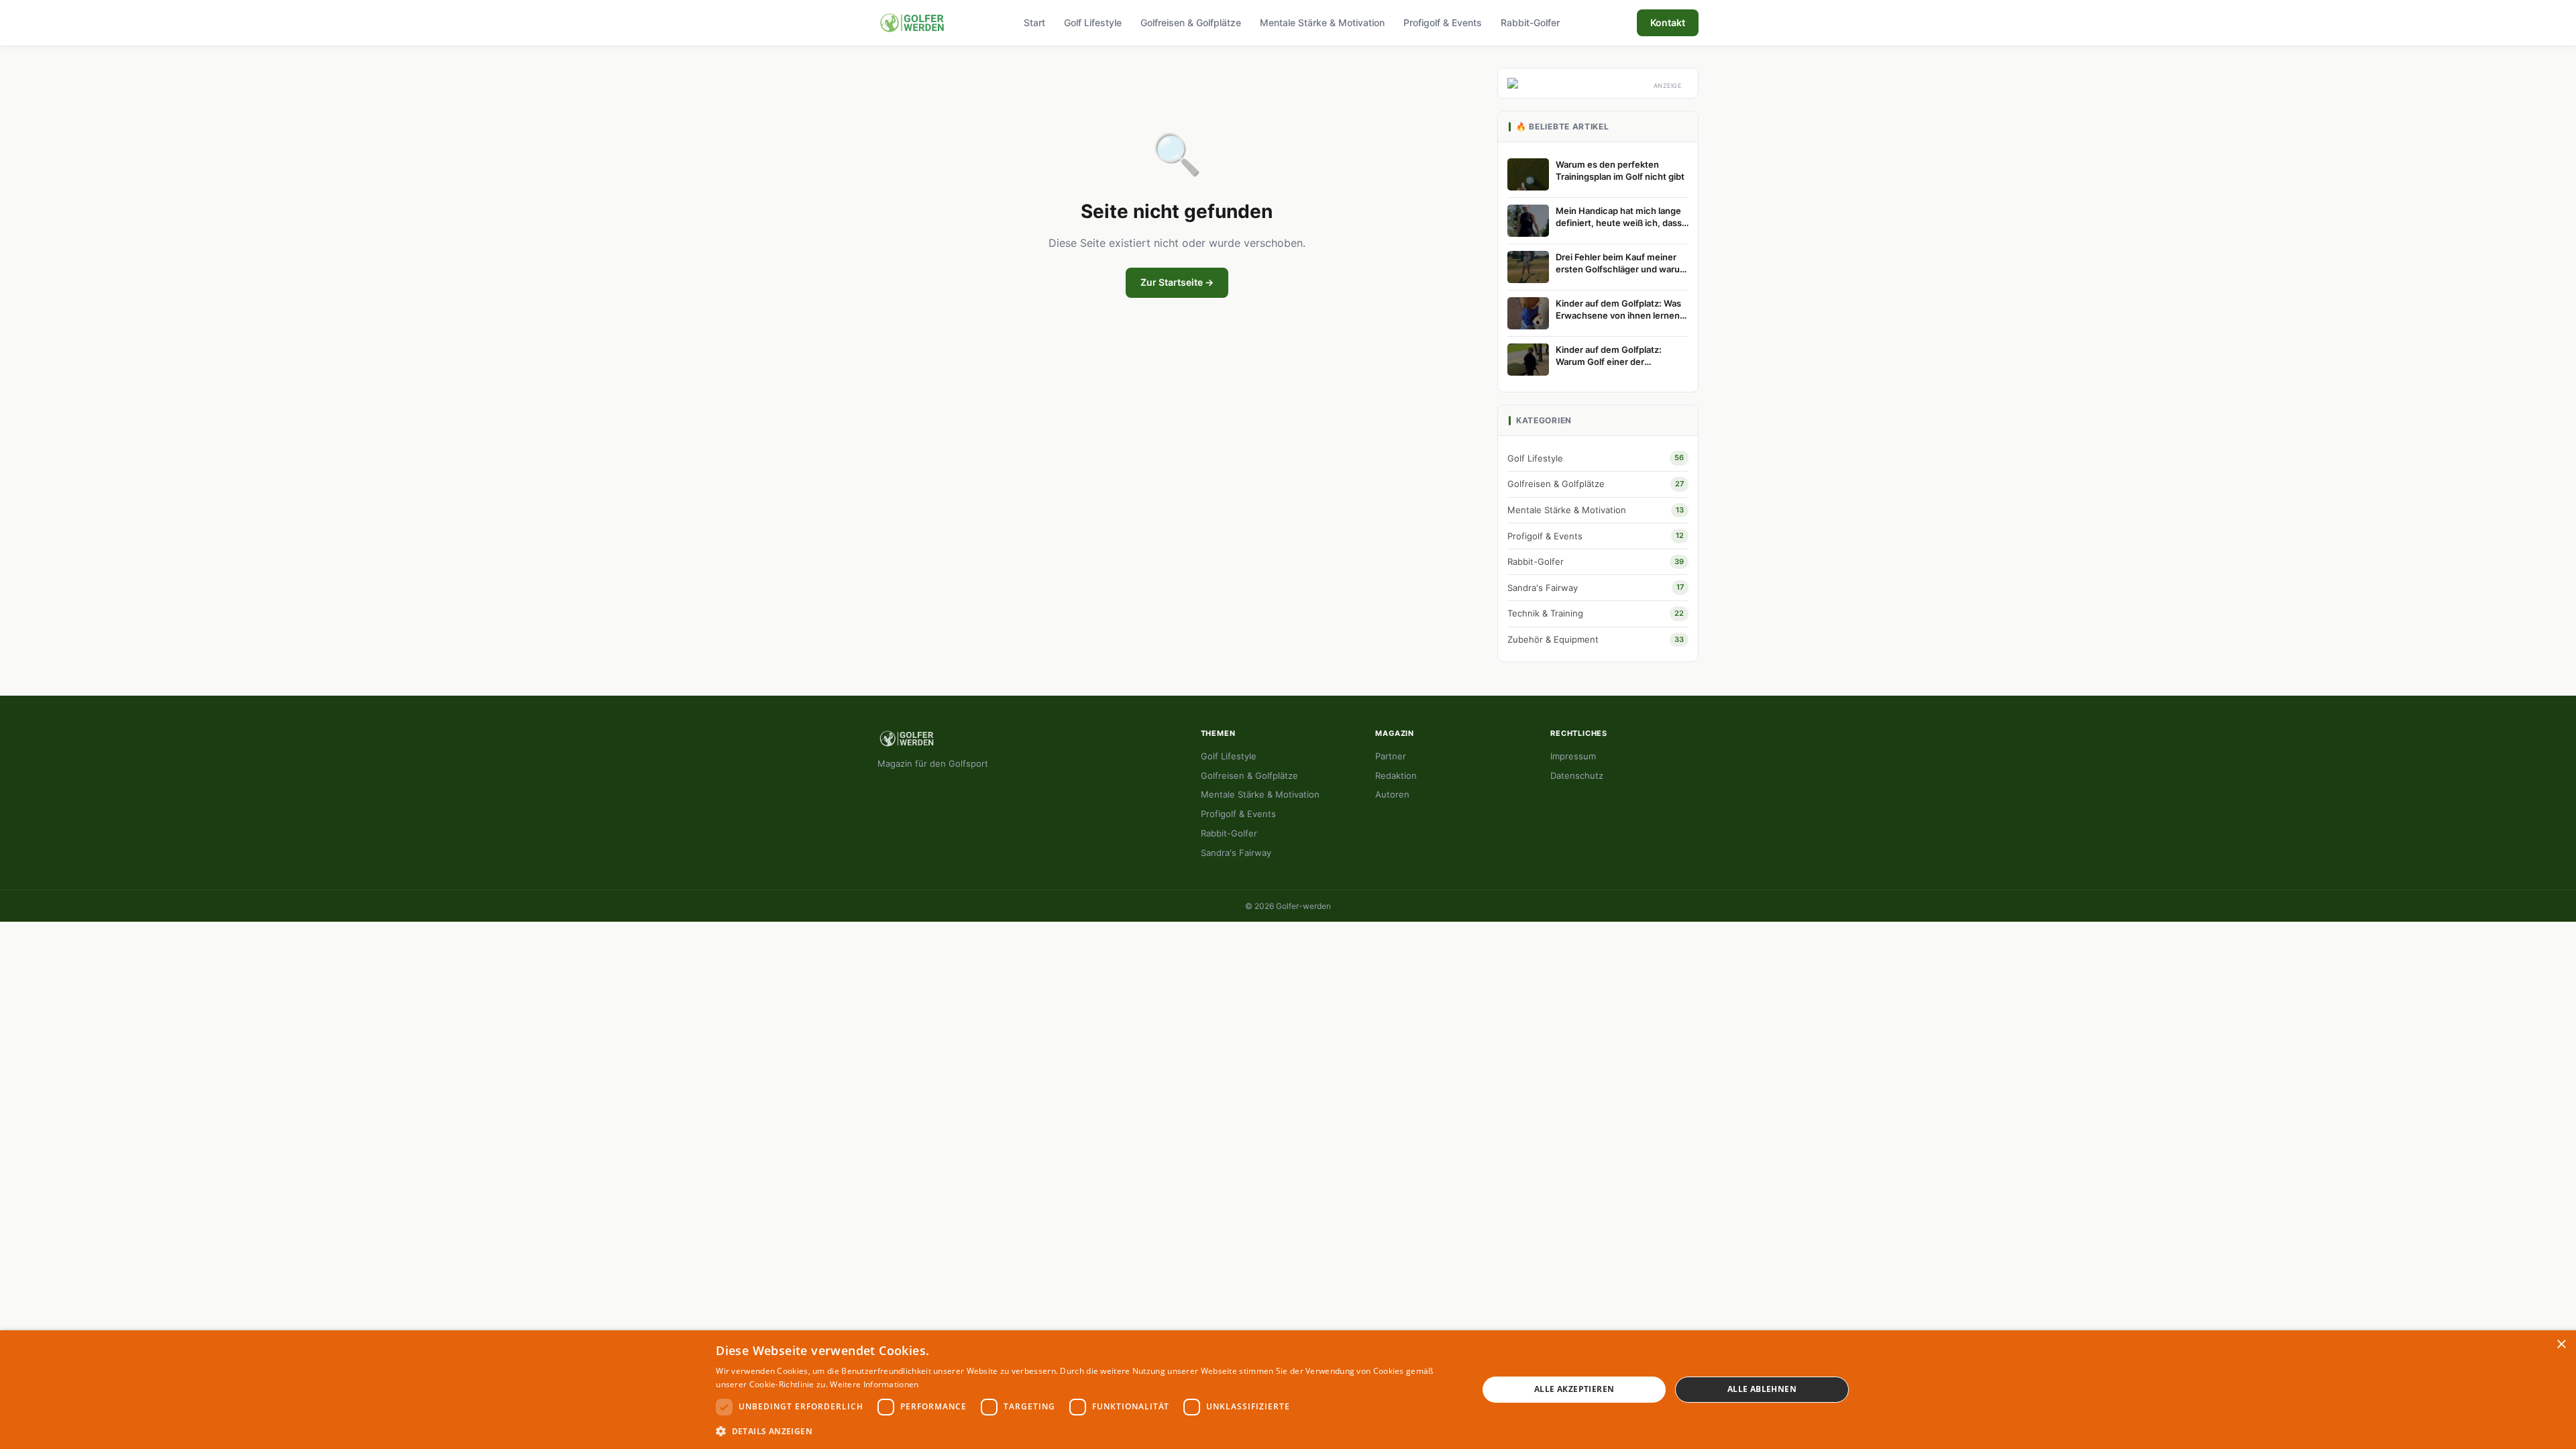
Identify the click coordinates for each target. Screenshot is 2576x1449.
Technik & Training (1596, 613)
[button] (1085, 1431)
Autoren (1392, 794)
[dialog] (1288, 1390)
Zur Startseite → (1177, 282)
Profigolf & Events (1443, 22)
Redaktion (1396, 775)
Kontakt (1668, 22)
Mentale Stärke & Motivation (1322, 22)
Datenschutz (1577, 775)
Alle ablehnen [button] (1762, 1389)
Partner (1391, 756)
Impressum (1573, 756)
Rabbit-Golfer (1530, 22)
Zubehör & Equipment (1596, 639)
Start (1034, 22)
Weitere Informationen (874, 1384)
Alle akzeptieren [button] (1574, 1389)
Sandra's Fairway (1596, 588)
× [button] (2561, 1345)
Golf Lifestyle (1093, 22)
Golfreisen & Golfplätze (1191, 22)
